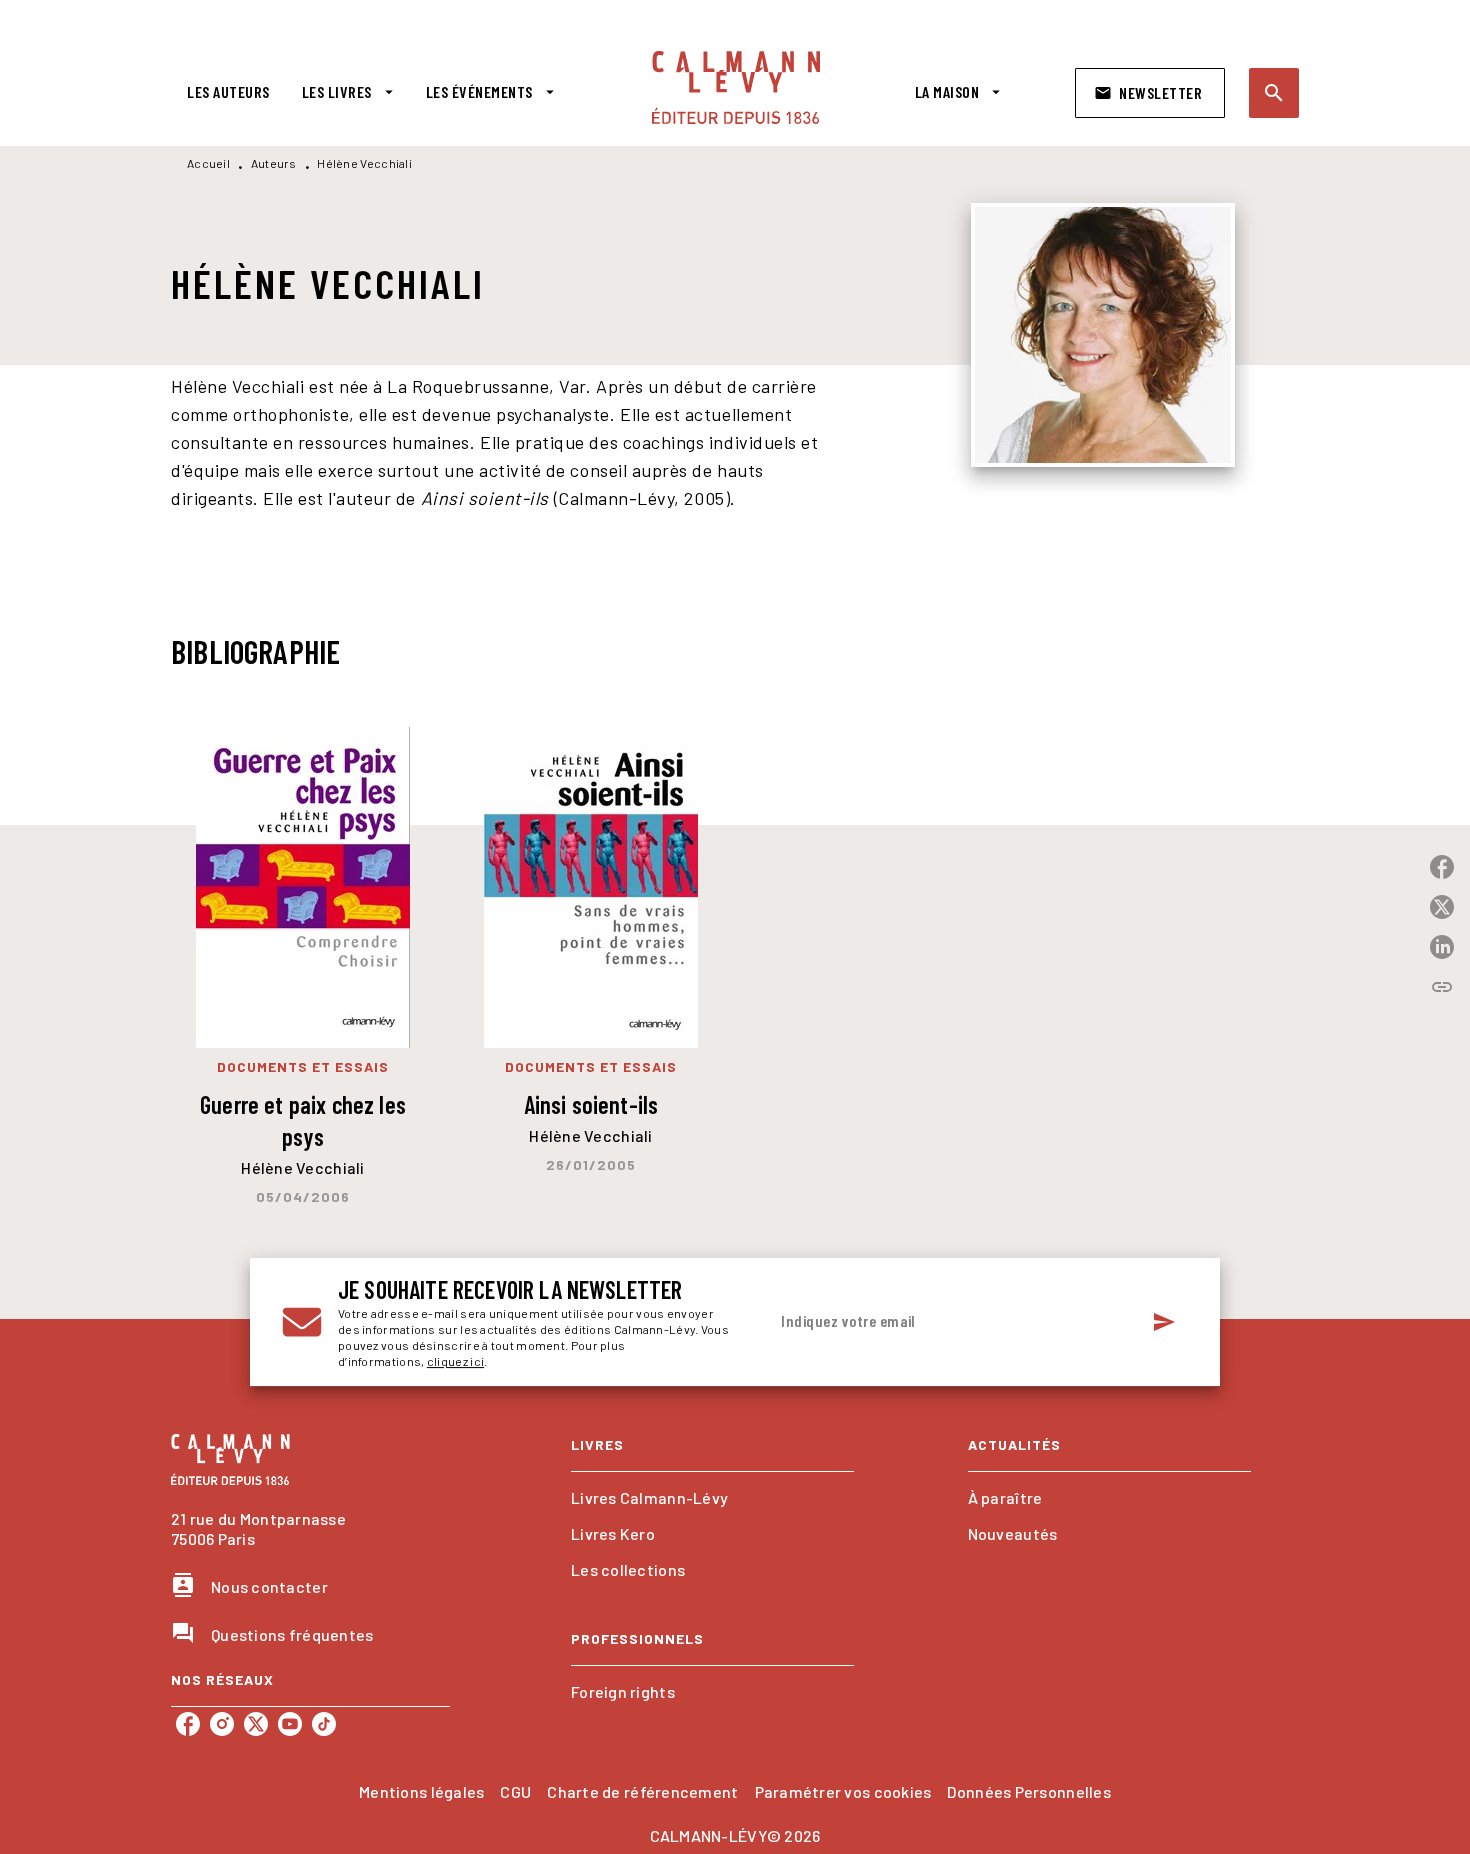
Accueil (208, 163)
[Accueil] (736, 87)
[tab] (228, 92)
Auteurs (274, 163)
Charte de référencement (642, 1791)
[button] (1150, 93)
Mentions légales (421, 1791)
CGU (515, 1791)
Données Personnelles (1028, 1791)
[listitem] (188, 1724)
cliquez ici (455, 1361)
